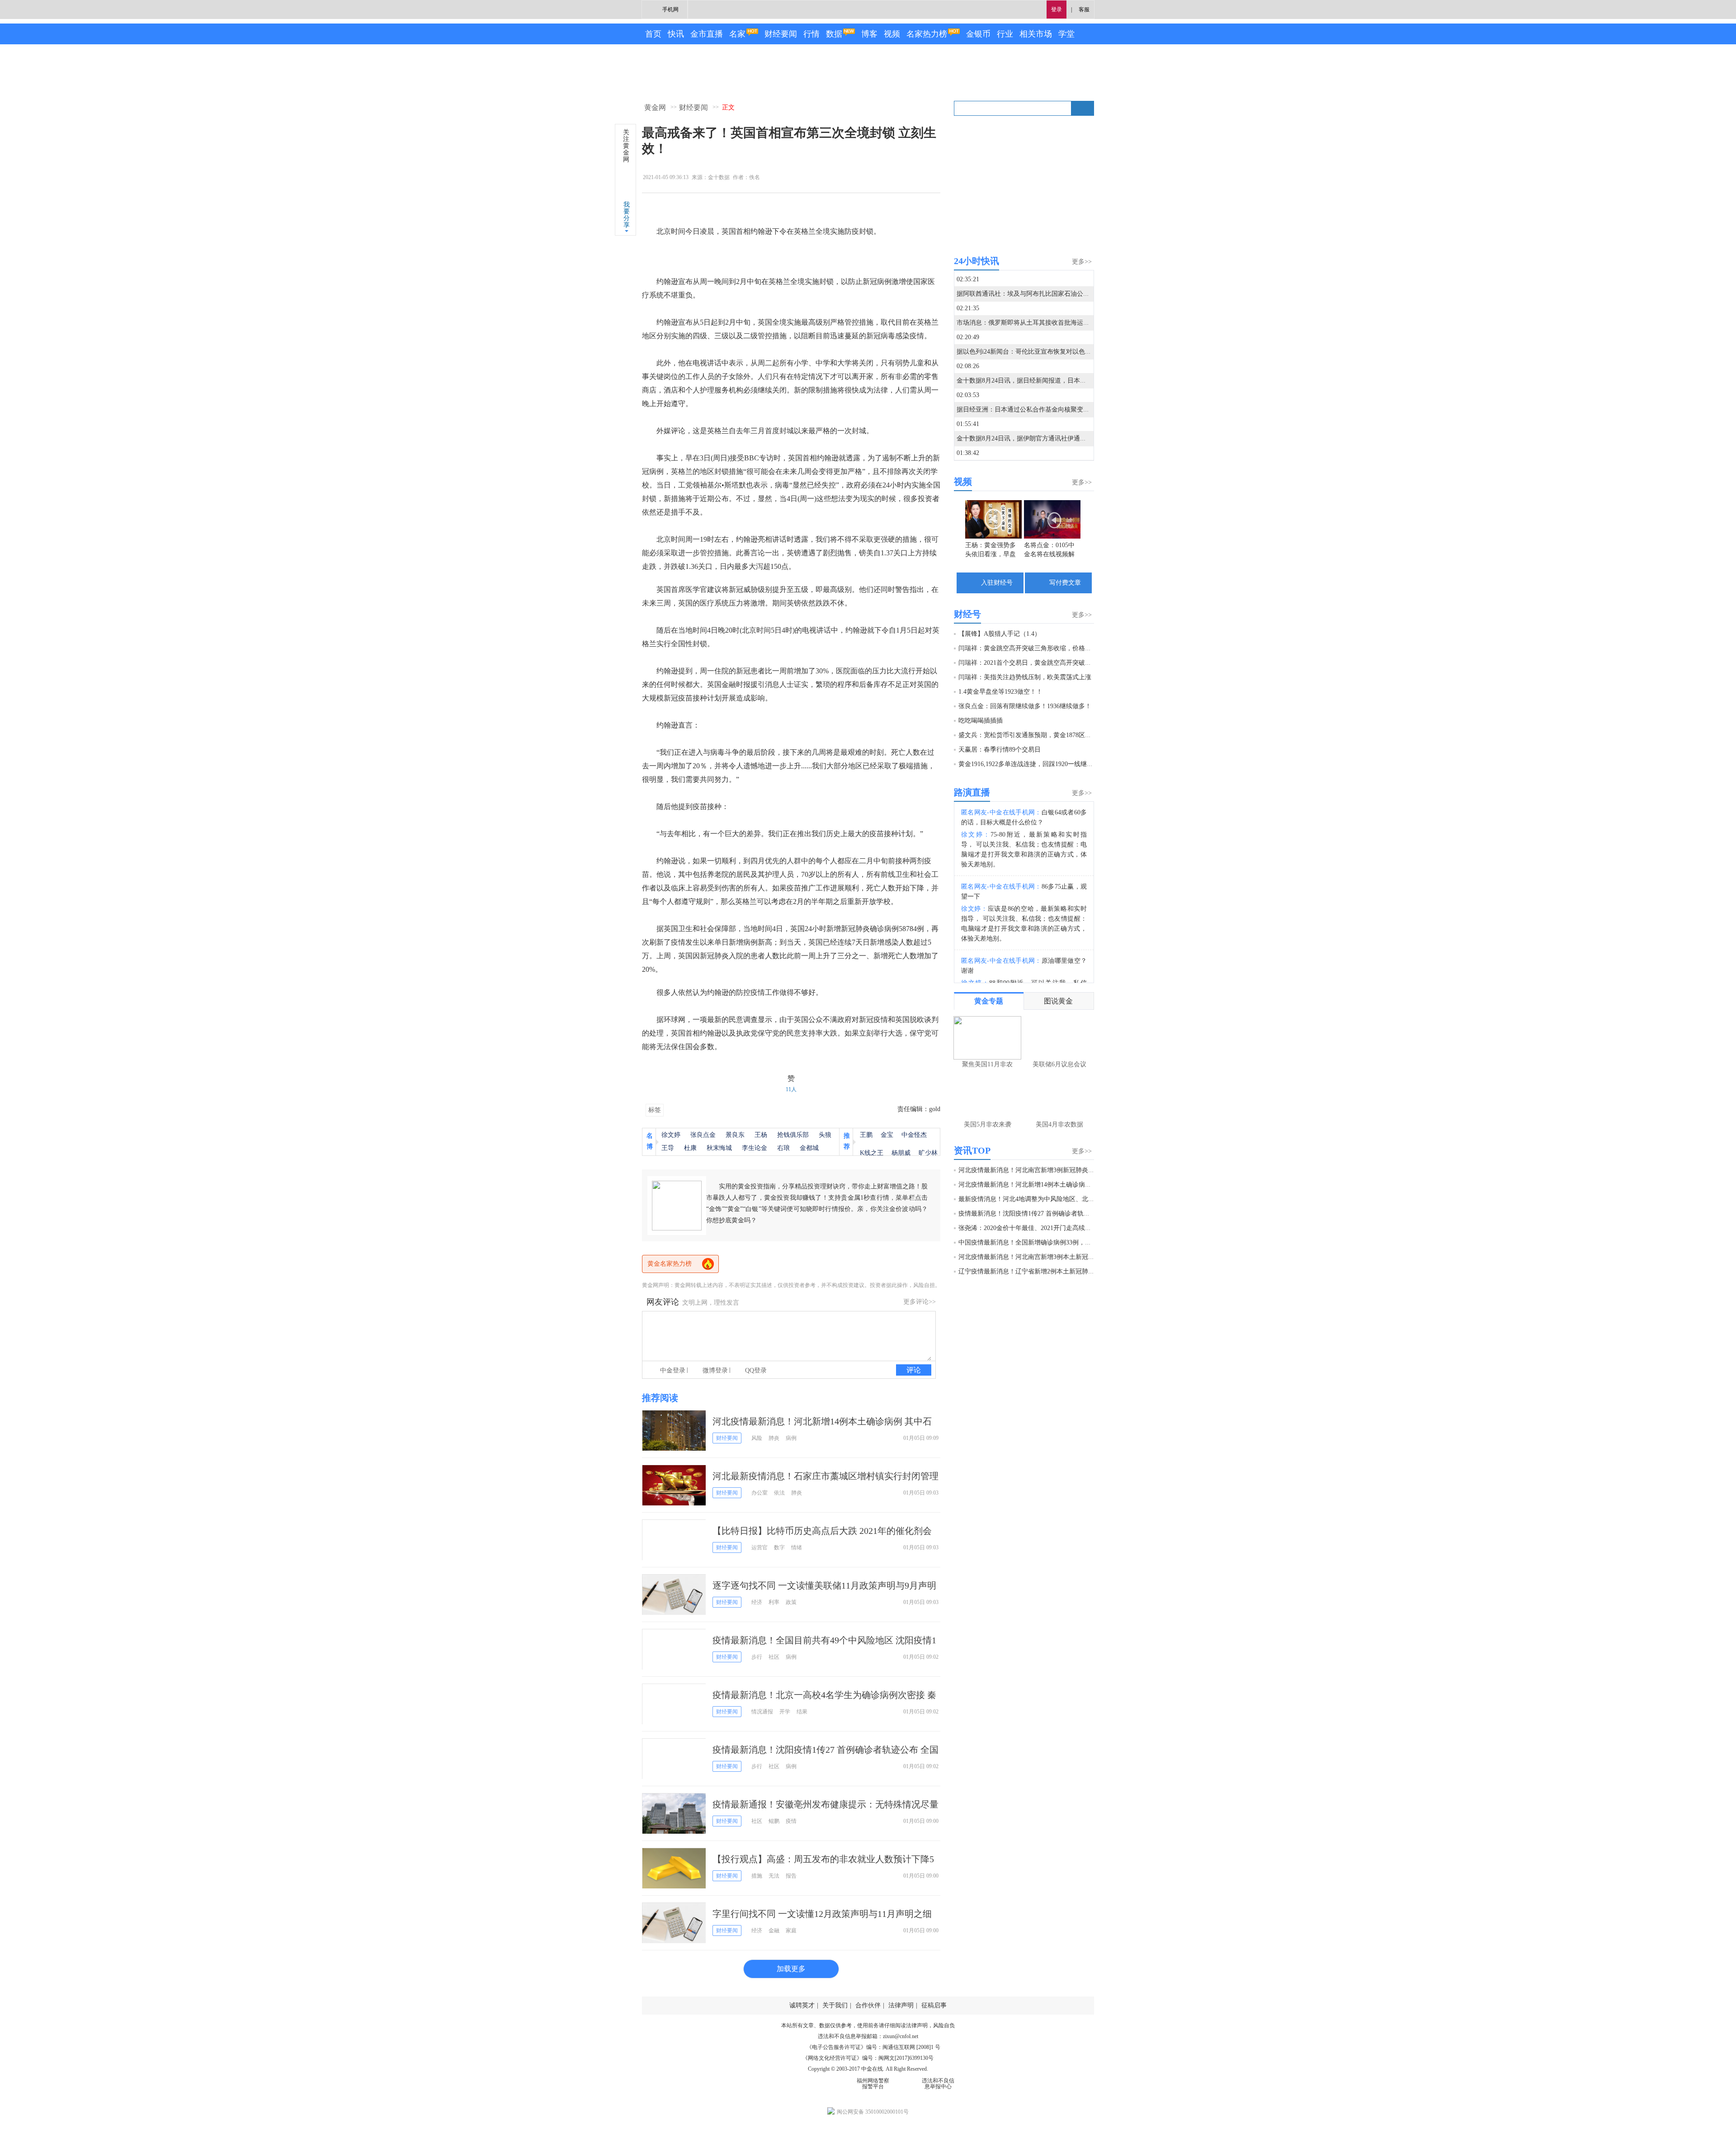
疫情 (791, 1821)
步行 (757, 1657)
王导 (668, 1148)
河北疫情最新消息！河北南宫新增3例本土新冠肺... (1029, 1257)
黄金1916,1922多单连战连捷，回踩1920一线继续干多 (1032, 764)
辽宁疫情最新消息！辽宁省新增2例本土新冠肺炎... (1029, 1271)
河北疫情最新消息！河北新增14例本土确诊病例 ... (1028, 1185)
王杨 (761, 1135)
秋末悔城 (719, 1148)
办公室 (759, 1493)
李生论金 (755, 1148)
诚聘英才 (802, 2005)
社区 (774, 1657)
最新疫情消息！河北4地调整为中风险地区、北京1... (1031, 1199)
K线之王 (872, 1153)
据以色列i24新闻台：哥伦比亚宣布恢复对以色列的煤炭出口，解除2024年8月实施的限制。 (1083, 352)
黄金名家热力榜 (670, 1264)
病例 (791, 1438)
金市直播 (707, 34)
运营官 (759, 1547)
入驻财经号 (997, 583)
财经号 (967, 614)
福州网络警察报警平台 (873, 2084)
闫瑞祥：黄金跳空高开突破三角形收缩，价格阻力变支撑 (1038, 648)
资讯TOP (972, 1150)
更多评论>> (920, 1302)
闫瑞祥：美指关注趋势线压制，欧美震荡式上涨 (1025, 677)
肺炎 (774, 1438)
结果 (802, 1712)
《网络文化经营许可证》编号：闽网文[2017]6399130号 (868, 2058)
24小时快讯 (976, 261)
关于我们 (835, 2005)
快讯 (676, 34)
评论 (914, 1370)
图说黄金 (1058, 1001)
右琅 (783, 1148)
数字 (779, 1547)
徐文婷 (671, 1135)
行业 (1005, 34)
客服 (1084, 9)
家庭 (791, 1930)
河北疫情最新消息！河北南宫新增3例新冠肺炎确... (1029, 1170)
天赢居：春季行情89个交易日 (1000, 750)
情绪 (797, 1547)
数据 (834, 34)
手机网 (670, 9)
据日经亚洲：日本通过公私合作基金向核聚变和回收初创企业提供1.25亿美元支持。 (1073, 409)
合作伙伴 (868, 2005)
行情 (811, 34)
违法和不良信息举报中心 (938, 2084)
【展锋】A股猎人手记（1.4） (1000, 634)
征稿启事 (934, 2005)
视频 (892, 34)
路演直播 (972, 792)
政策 (791, 1602)
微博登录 (715, 1370)
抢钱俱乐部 (793, 1135)
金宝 (887, 1135)
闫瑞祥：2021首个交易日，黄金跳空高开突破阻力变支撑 (1038, 663)
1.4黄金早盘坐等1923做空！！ (1000, 692)
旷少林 (928, 1153)
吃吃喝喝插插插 (981, 721)
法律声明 (901, 2005)
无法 (774, 1876)
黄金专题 (989, 1001)
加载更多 (791, 1969)
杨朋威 (901, 1153)
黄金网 (655, 107)
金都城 (809, 1148)
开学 (785, 1712)
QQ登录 (756, 1370)
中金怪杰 (914, 1135)
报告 (791, 1876)
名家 (737, 34)
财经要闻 (781, 34)
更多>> (1082, 262)
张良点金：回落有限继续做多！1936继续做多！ (1025, 706)
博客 (869, 34)
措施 (757, 1876)
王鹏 (866, 1135)
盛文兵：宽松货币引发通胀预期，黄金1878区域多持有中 (1038, 735)
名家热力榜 (927, 34)
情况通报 (762, 1712)
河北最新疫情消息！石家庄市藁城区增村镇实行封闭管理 (826, 1476)
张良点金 (703, 1135)
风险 (757, 1438)
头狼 (825, 1135)
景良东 (735, 1135)
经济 (757, 1602)
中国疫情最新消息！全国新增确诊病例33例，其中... (1031, 1242)
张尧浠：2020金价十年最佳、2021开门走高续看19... (1031, 1228)
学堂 (1066, 34)
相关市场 (1036, 34)
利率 (774, 1602)
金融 (774, 1930)
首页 (653, 34)
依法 (779, 1493)
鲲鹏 (774, 1821)
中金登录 (673, 1370)
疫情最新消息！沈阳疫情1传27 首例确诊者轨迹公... (1030, 1214)
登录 (1057, 9)
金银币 (978, 34)
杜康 (690, 1148)
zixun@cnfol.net (901, 2036)
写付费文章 (1065, 583)
